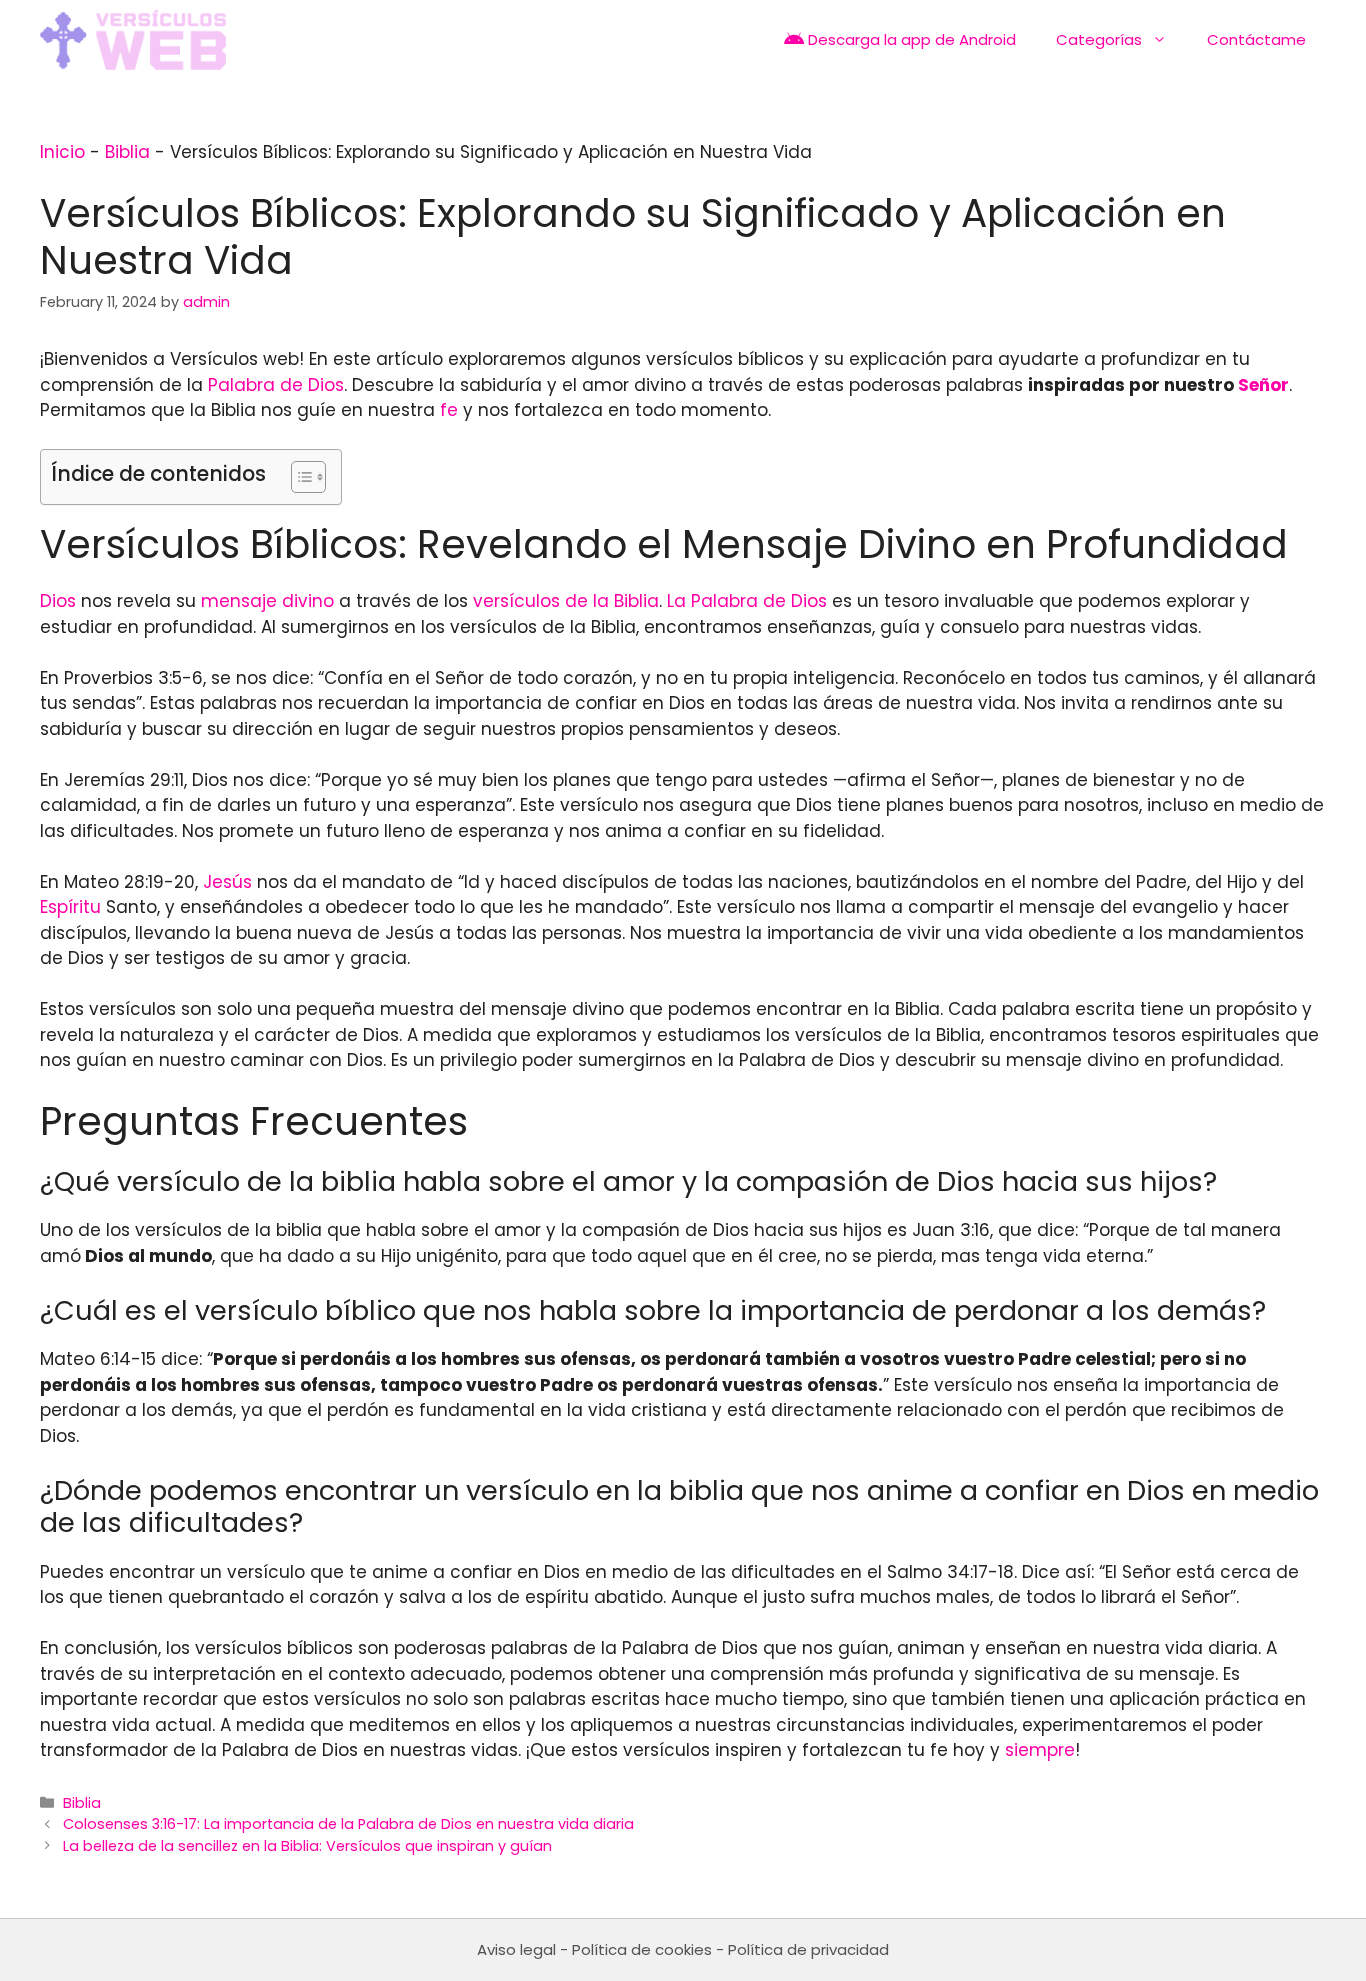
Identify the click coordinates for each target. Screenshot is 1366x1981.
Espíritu (70, 907)
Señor (1263, 385)
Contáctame (1256, 39)
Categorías (1099, 39)
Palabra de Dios (276, 385)
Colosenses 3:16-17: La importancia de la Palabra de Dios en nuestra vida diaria (348, 1824)
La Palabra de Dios (747, 601)
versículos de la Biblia (566, 601)
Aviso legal (516, 1949)
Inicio (62, 152)
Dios (58, 601)
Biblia (127, 152)
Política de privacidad (808, 1949)
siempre (1040, 1750)
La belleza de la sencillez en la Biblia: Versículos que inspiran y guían (307, 1846)
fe (449, 410)
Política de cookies (642, 1949)
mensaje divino (267, 601)
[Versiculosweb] (133, 40)
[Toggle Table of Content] (298, 477)
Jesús (227, 882)
